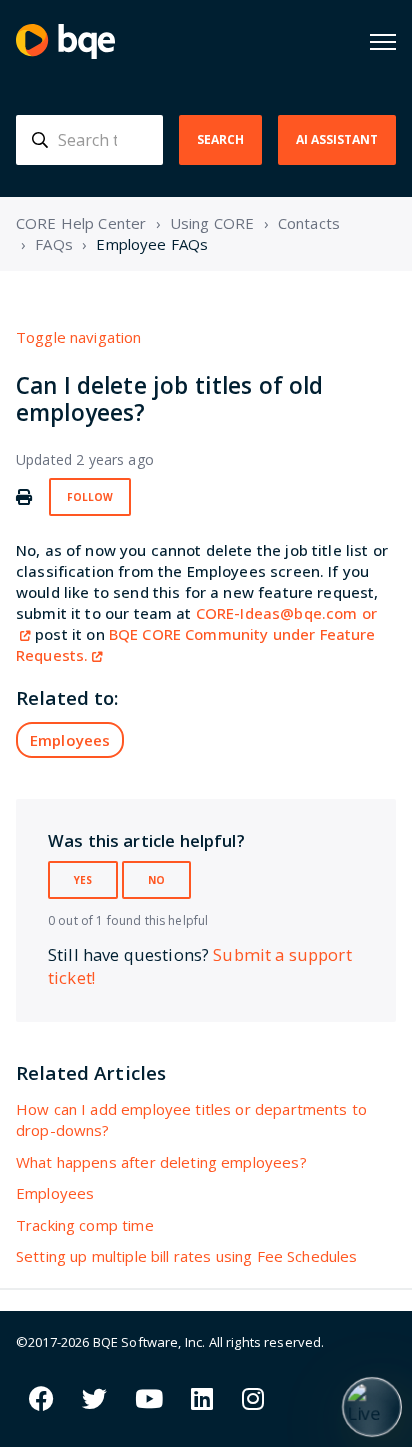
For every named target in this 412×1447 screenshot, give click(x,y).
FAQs (54, 244)
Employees (70, 740)
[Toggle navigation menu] (383, 42)
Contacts (309, 223)
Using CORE (212, 223)
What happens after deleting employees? (161, 1162)
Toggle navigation (79, 337)
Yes (83, 880)
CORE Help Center (81, 223)
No (156, 880)
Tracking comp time (85, 1225)
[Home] (65, 41)
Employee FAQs (152, 244)
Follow (90, 497)
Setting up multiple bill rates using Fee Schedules (187, 1256)
